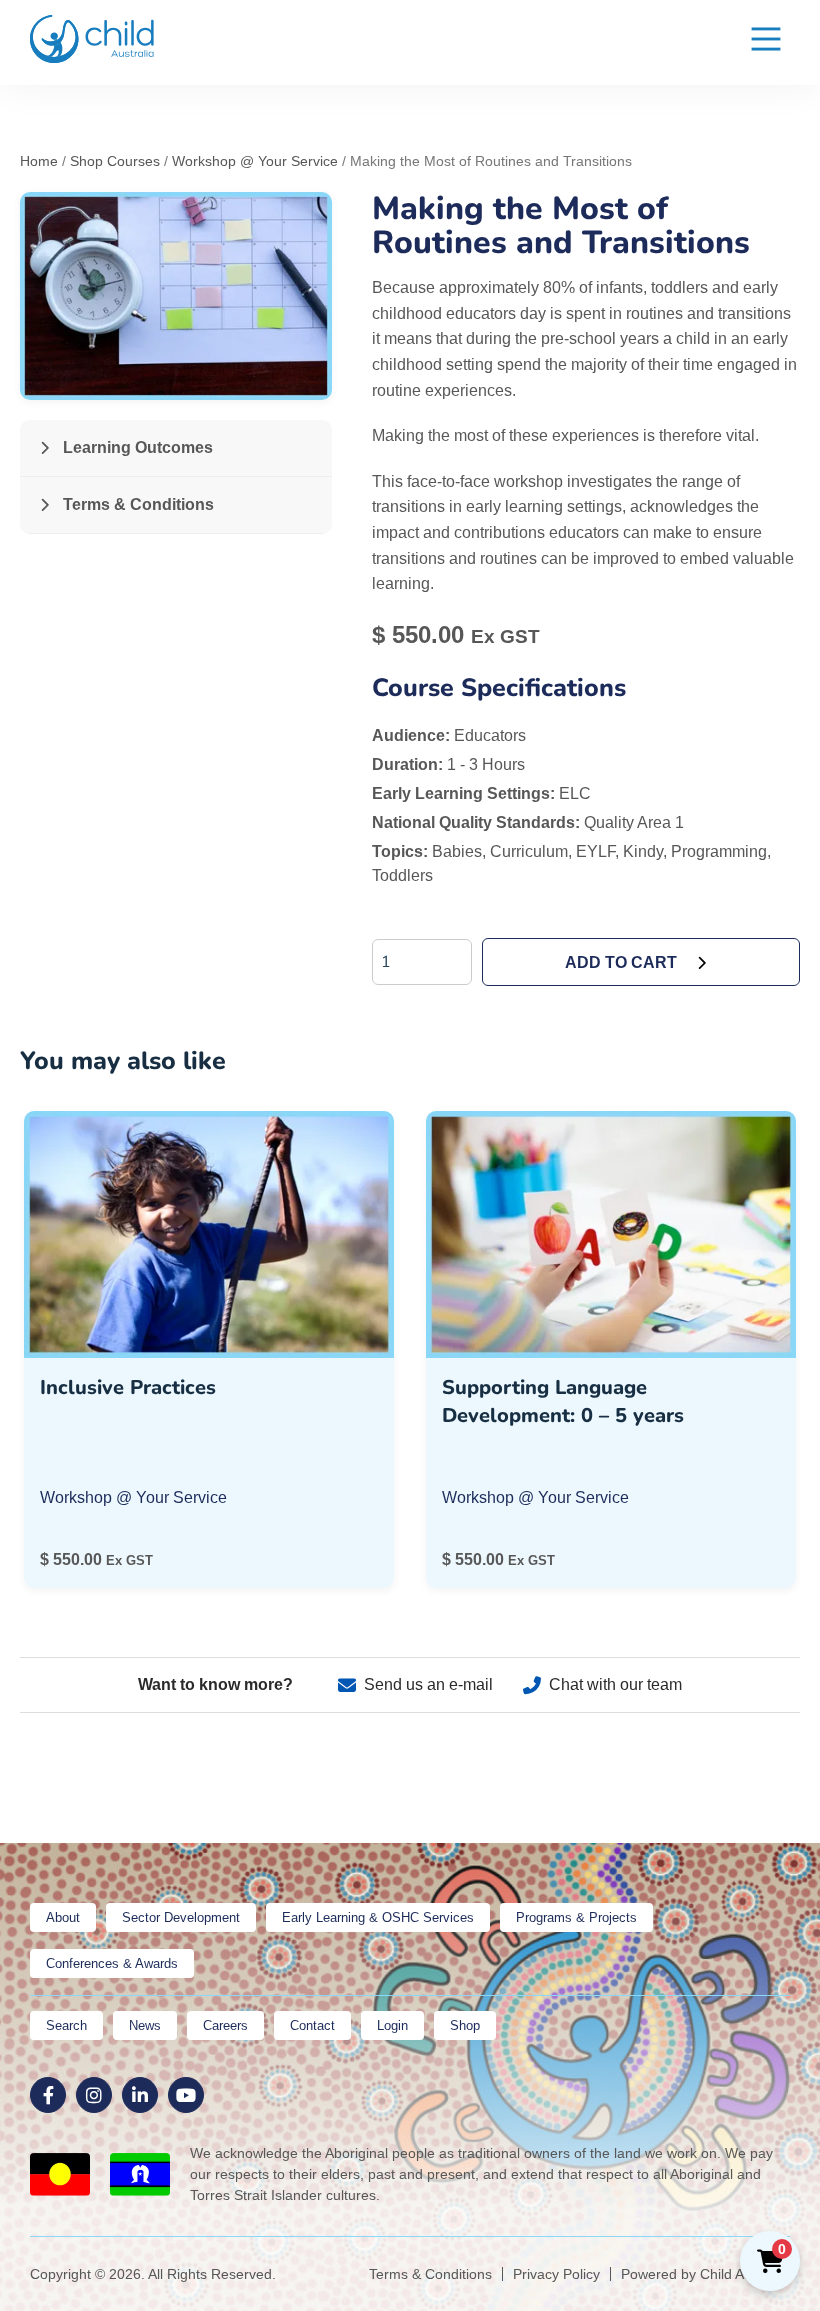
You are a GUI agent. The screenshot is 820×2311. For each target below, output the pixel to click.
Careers (225, 2025)
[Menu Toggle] (766, 42)
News (145, 2025)
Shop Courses (115, 161)
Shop (465, 2025)
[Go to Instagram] (94, 2095)
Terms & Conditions (136, 504)
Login (392, 2025)
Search (66, 2025)
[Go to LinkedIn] (140, 2095)
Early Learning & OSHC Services (378, 1917)
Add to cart (621, 962)
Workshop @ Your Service (255, 161)
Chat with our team (615, 1684)
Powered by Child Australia (705, 2274)
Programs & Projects (576, 1917)
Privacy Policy (556, 2274)
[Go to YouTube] (186, 2095)
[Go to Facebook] (48, 2095)
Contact (312, 2025)
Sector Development (181, 1917)
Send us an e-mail (428, 1684)
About (63, 1917)
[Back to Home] (92, 39)
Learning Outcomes (136, 447)
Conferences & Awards (112, 1963)
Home (39, 161)
